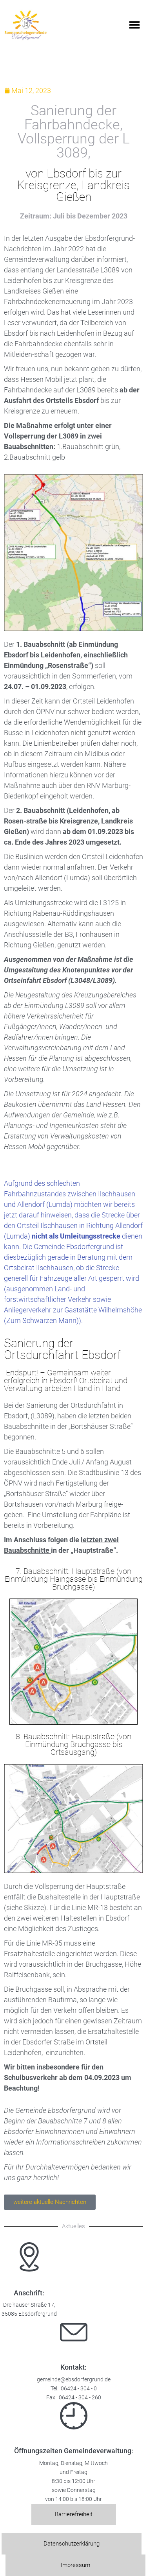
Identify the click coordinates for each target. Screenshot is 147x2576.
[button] (134, 25)
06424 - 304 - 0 (79, 2389)
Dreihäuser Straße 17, (29, 2305)
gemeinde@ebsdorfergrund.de (74, 2380)
